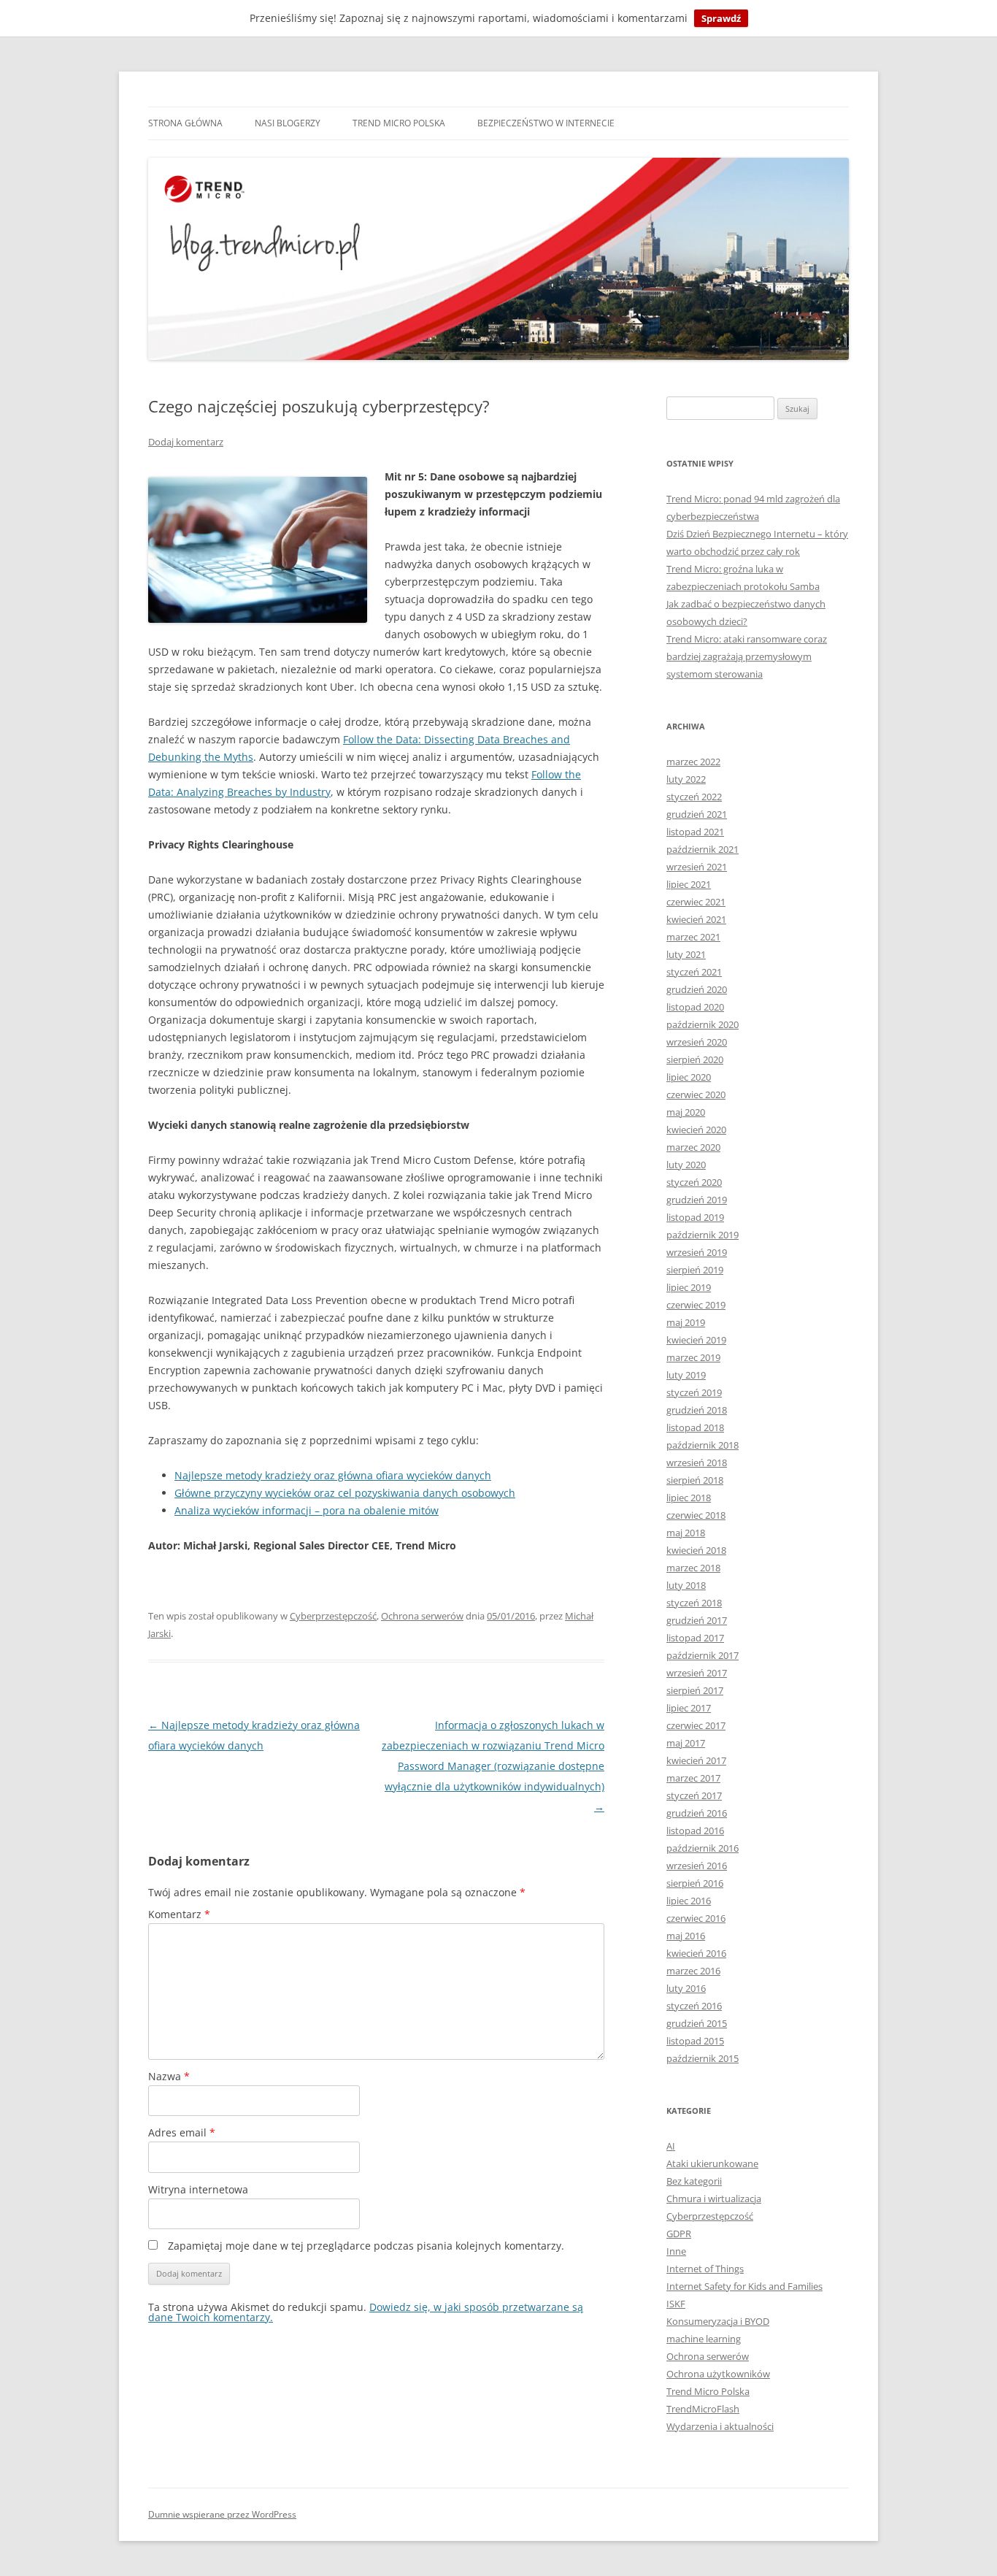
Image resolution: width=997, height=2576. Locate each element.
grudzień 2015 (697, 2023)
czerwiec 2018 (696, 1515)
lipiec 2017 (689, 1708)
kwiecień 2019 (696, 1340)
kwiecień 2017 (696, 1760)
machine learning (704, 2339)
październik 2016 (702, 1848)
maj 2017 (686, 1743)
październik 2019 (702, 1235)
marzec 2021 (693, 937)
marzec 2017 (693, 1778)
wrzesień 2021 (697, 867)
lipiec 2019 (689, 1287)
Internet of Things (705, 2269)
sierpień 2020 (695, 1059)
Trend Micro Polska (399, 123)
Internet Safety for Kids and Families (744, 2286)
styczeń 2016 (694, 2006)
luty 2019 (686, 1375)
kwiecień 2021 (696, 919)
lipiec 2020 (689, 1077)
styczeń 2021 (694, 972)
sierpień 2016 (695, 1883)
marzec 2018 (693, 1568)
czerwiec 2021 (696, 902)
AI (671, 2146)
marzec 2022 (693, 762)
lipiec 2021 (689, 884)
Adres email (182, 2132)
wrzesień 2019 (697, 1252)
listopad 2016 (695, 1831)
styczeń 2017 (694, 1795)
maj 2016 (686, 1936)
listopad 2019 (695, 1217)
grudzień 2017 (697, 1620)
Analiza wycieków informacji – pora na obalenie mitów (307, 1510)
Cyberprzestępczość (333, 1616)
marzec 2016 (693, 1971)
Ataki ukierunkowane (712, 2163)
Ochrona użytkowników (718, 2374)
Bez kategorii (694, 2181)
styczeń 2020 (694, 1182)
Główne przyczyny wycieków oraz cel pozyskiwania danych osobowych (345, 1493)
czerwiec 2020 (696, 1095)
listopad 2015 (695, 2041)
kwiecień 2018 (696, 1550)
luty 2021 (686, 954)
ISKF (676, 2304)
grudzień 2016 (697, 1813)
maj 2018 (686, 1533)
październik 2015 (702, 2058)
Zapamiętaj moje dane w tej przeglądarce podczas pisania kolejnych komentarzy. (366, 2246)
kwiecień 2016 (696, 1953)
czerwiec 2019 (696, 1305)
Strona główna (185, 123)
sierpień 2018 (695, 1480)
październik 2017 (702, 1655)
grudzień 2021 (697, 814)
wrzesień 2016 (697, 1866)
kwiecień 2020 (696, 1130)
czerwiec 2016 (696, 1918)
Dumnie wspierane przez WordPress (222, 2514)
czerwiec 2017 (696, 1725)
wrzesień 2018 (697, 1463)
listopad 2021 (695, 832)
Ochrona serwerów (422, 1616)
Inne (676, 2251)
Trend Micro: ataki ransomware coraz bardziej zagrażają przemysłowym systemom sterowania (747, 656)
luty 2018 (686, 1585)
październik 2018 (702, 1445)
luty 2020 (686, 1165)
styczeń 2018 (694, 1603)
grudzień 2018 (697, 1410)
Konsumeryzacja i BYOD (718, 2321)
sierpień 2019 (695, 1270)
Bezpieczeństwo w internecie (546, 123)
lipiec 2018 (689, 1498)
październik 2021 (702, 849)
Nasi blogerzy (288, 123)
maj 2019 (686, 1322)
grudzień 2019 (697, 1200)
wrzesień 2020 (697, 1042)
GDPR (679, 2234)
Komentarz (179, 1914)
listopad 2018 (695, 1427)
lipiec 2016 (689, 1901)
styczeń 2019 (694, 1392)
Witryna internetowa (198, 2189)
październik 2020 (702, 1024)
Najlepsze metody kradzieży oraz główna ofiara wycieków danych (333, 1475)
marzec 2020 (693, 1147)
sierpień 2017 (695, 1690)
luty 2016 (686, 1988)
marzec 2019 (693, 1357)
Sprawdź (721, 18)
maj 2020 (686, 1112)
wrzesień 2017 (697, 1673)
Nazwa (169, 2076)
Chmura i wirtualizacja (714, 2199)
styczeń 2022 (694, 797)
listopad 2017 (695, 1638)
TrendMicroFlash (703, 2409)
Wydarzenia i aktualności (720, 2426)
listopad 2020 (695, 1007)
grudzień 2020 (697, 989)
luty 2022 (686, 779)
